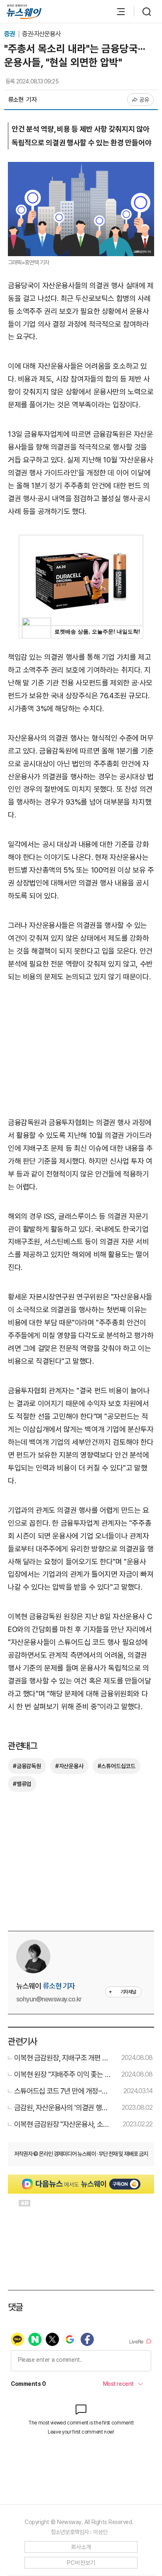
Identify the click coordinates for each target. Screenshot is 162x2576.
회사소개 (81, 2547)
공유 (144, 100)
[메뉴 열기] (117, 12)
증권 (10, 34)
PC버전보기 (81, 2563)
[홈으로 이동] (24, 12)
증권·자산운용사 (42, 34)
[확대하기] (81, 168)
